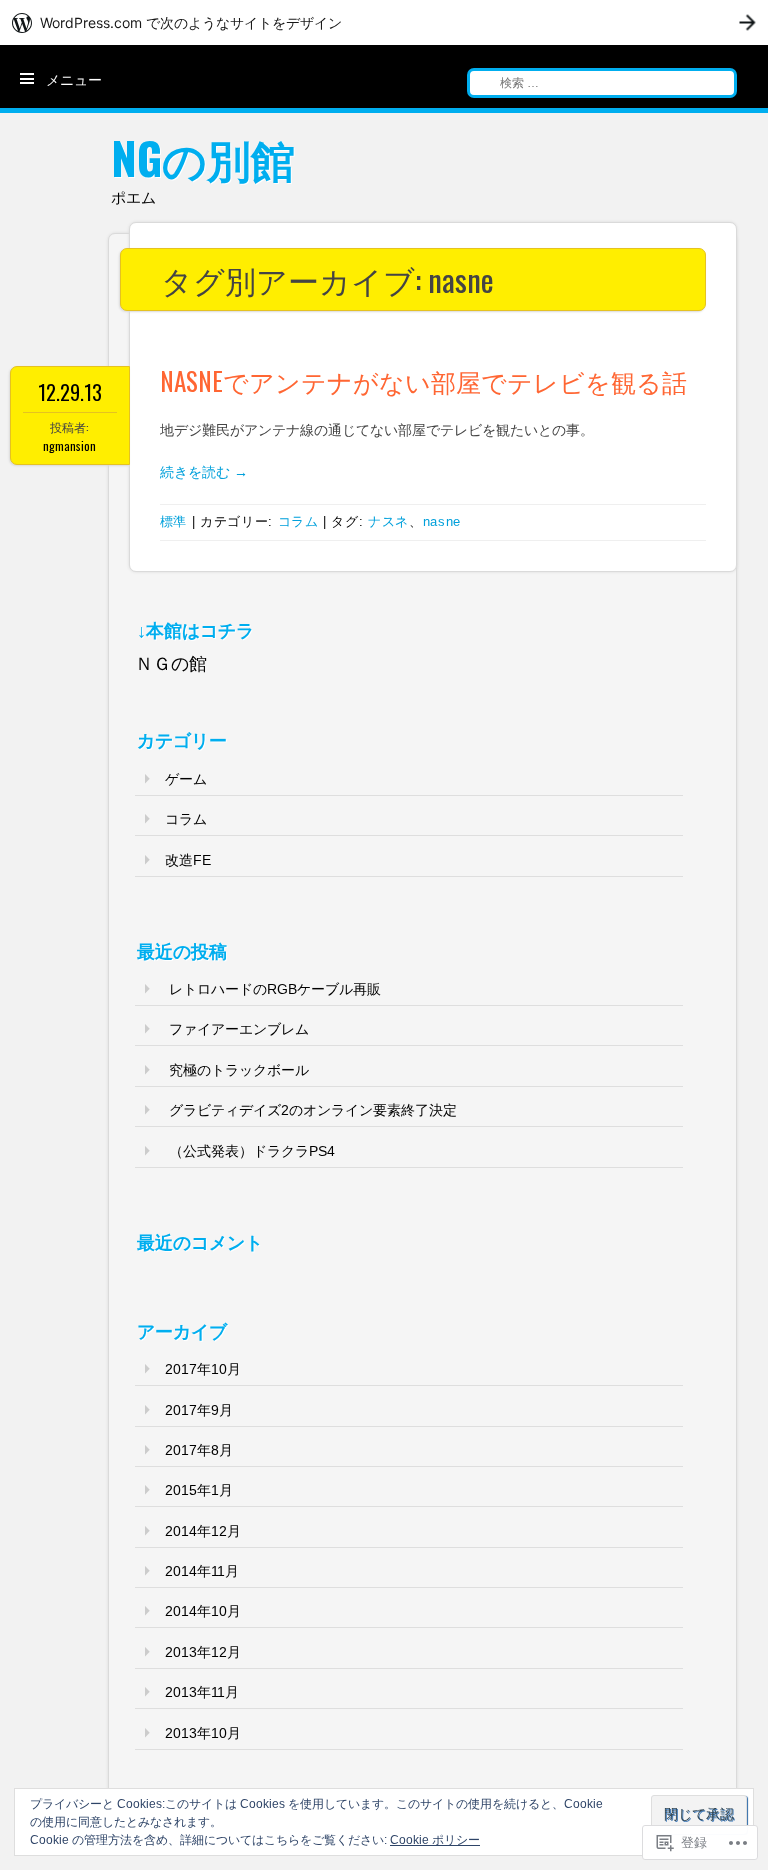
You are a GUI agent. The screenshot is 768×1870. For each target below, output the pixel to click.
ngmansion (69, 445)
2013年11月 (202, 1692)
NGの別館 (203, 157)
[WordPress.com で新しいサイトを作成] (384, 22)
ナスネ (388, 521)
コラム (298, 521)
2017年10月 (203, 1369)
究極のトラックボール (239, 1070)
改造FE (188, 860)
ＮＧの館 (171, 664)
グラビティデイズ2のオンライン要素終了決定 (313, 1110)
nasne (442, 521)
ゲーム (186, 779)
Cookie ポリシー (435, 1840)
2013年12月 (203, 1652)
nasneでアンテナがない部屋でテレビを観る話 (423, 380)
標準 (173, 521)
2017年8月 (199, 1450)
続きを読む (204, 472)
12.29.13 (70, 392)
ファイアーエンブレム (239, 1029)
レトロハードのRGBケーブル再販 (275, 989)
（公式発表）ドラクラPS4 (252, 1151)
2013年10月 (203, 1733)
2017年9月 (199, 1410)
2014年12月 (203, 1531)
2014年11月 (202, 1571)
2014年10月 (203, 1611)
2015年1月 (199, 1490)
